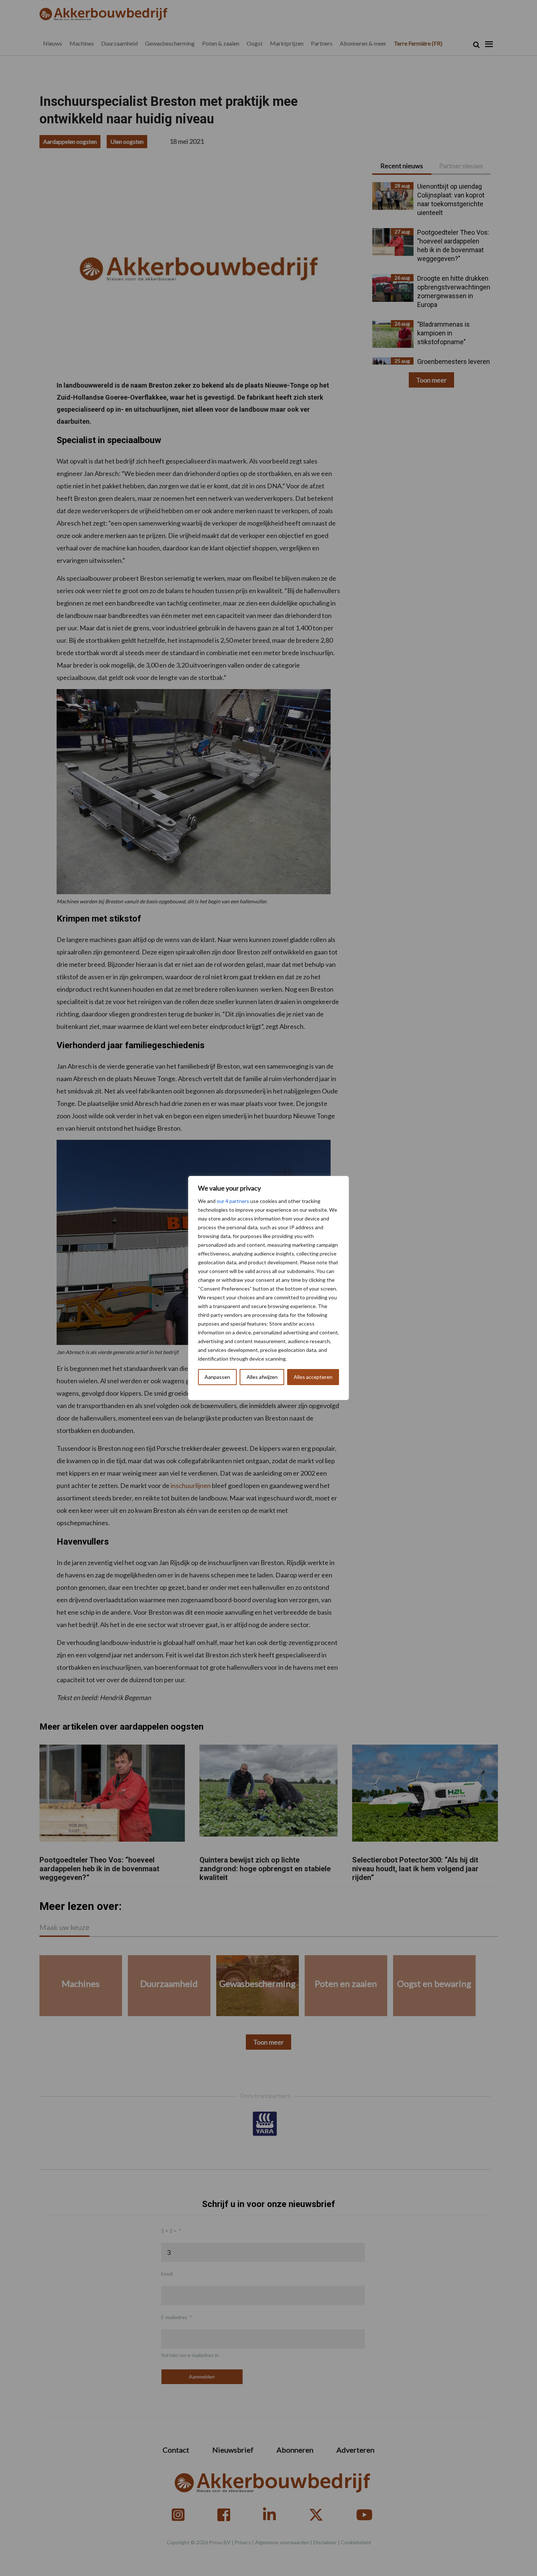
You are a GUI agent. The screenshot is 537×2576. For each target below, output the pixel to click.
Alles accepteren (313, 1377)
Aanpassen (217, 1377)
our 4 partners (233, 1201)
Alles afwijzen (262, 1377)
